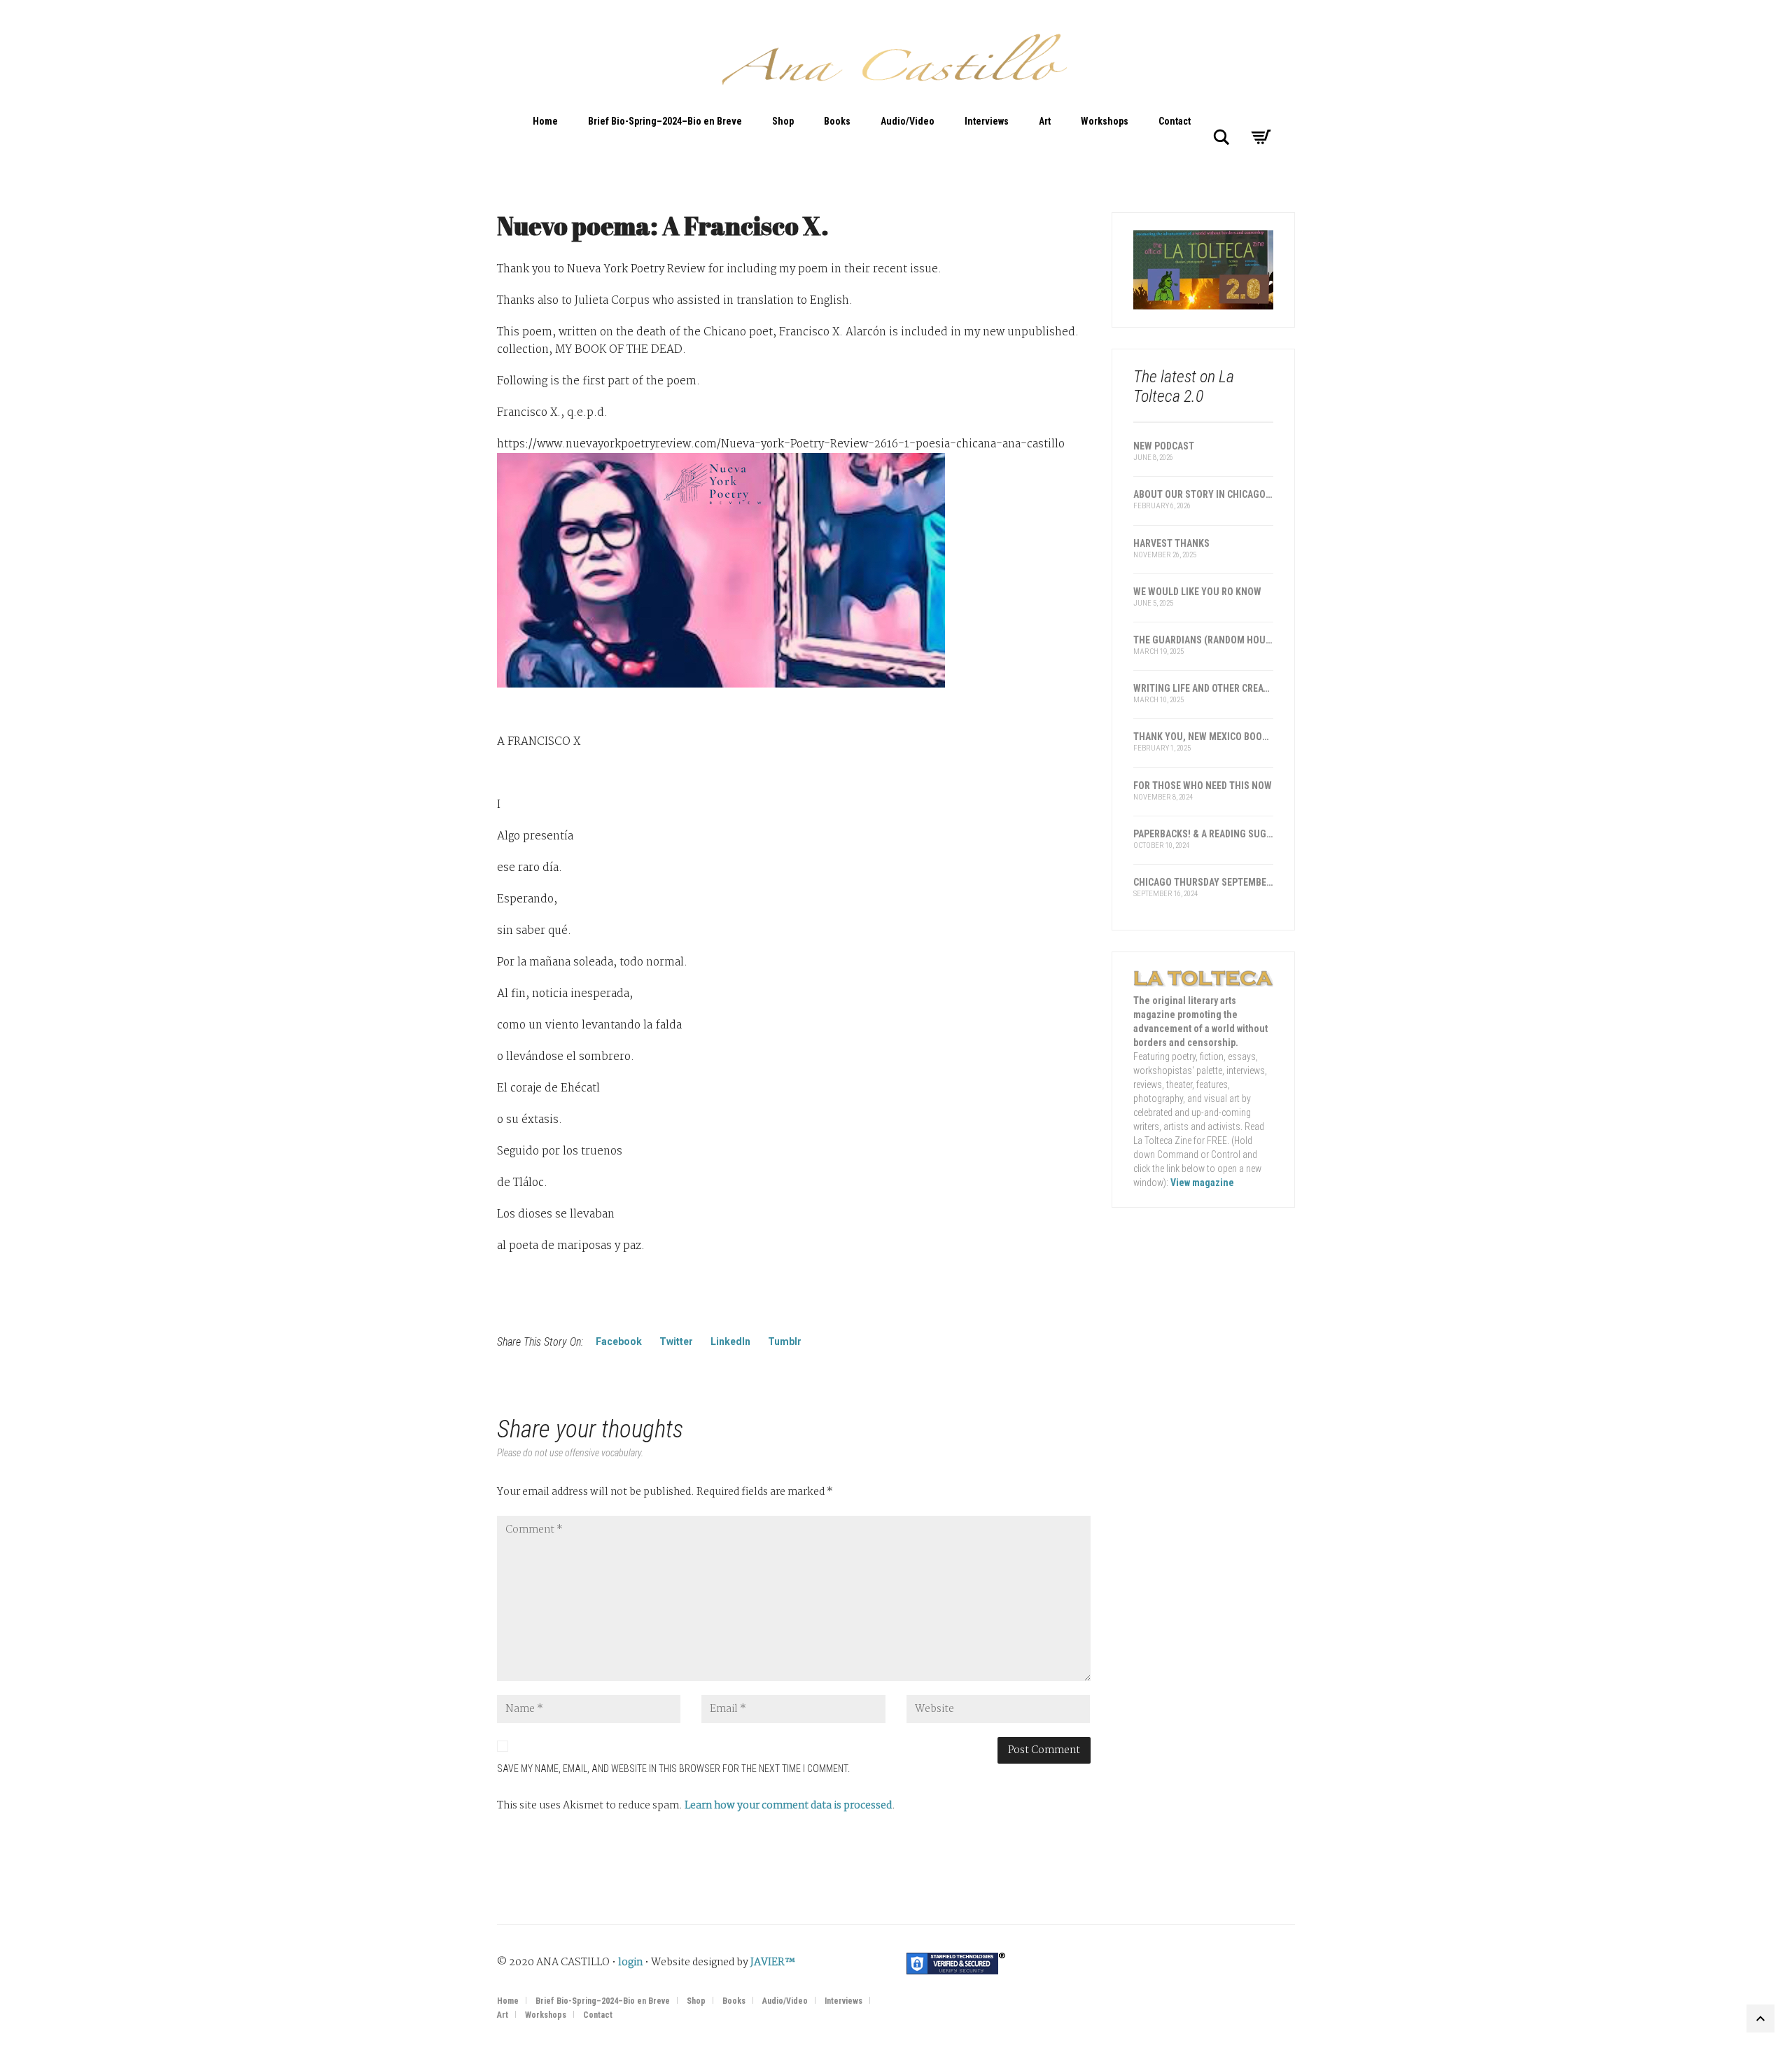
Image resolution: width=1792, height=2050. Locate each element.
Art (1045, 121)
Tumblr (785, 1341)
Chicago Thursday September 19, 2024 (1204, 882)
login (630, 1962)
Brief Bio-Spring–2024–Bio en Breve (665, 121)
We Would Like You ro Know (1197, 592)
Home (545, 121)
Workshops (1105, 121)
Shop (783, 121)
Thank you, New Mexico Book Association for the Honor (1204, 737)
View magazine (1202, 1183)
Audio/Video (908, 121)
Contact (1175, 121)
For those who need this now (1203, 786)
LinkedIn (730, 1341)
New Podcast (1164, 446)
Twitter (676, 1341)
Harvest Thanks (1171, 543)
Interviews (987, 121)
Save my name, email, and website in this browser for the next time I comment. (673, 1769)
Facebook (619, 1341)
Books (837, 121)
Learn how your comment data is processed (788, 1806)
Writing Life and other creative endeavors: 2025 (1204, 688)
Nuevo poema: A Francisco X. (663, 225)
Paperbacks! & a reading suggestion (1204, 834)
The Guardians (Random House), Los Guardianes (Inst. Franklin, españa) (1204, 640)
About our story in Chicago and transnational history (1204, 494)
